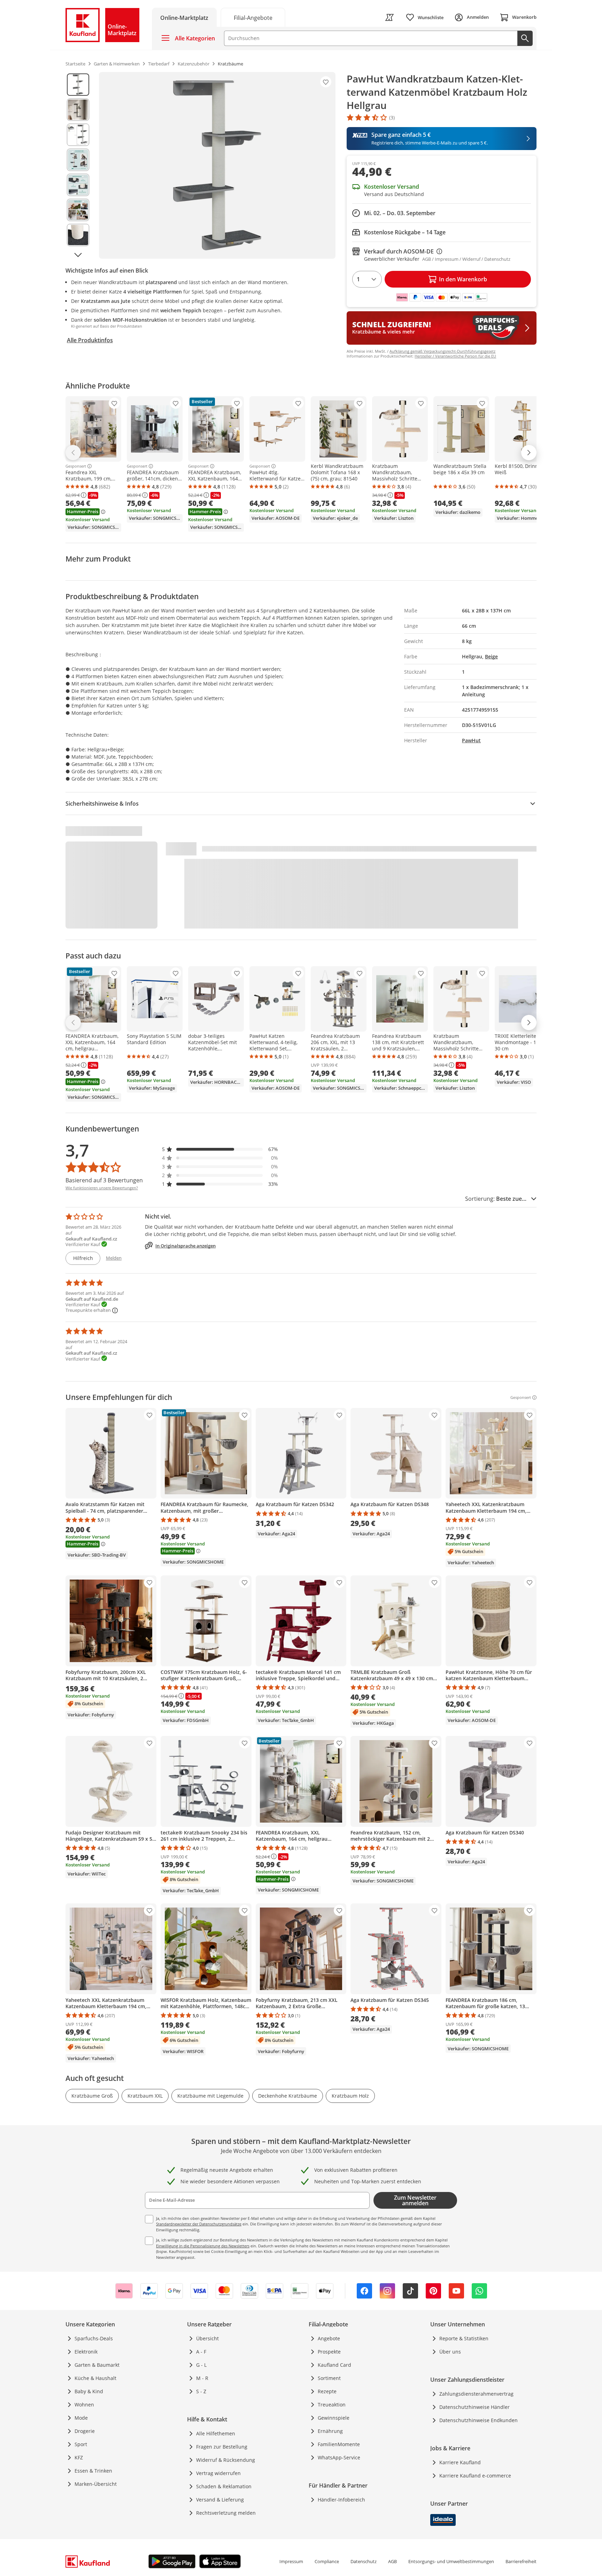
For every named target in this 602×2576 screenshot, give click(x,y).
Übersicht (207, 2338)
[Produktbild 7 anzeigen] (78, 235)
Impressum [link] (291, 2561)
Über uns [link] (450, 2352)
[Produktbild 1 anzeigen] (78, 85)
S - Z (201, 2391)
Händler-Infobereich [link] (341, 2500)
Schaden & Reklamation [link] (224, 2486)
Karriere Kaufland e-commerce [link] (475, 2476)
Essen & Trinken (93, 2471)
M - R (202, 2378)
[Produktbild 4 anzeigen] (78, 160)
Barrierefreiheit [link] (521, 2561)
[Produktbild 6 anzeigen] (78, 210)
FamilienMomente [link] (339, 2444)
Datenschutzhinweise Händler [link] (474, 2407)
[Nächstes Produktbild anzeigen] (78, 255)
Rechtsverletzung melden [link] (226, 2513)
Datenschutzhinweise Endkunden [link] (478, 2420)
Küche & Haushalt (95, 2378)
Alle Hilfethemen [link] (216, 2433)
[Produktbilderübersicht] (78, 165)
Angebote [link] (329, 2338)
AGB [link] (392, 2561)
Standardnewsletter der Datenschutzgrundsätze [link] (199, 2224)
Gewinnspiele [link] (334, 2418)
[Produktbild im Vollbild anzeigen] (217, 165)
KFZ (79, 2457)
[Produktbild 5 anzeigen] (78, 185)
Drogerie (85, 2431)
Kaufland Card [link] (334, 2365)
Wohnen (84, 2405)
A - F (201, 2352)
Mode (81, 2418)
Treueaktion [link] (332, 2405)
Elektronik (86, 2352)
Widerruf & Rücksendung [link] (226, 2460)
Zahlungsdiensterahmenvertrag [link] (476, 2394)
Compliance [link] (327, 2561)
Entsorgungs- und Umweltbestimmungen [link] (451, 2561)
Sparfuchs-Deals (94, 2338)
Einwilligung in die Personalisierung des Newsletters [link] (203, 2246)
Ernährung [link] (330, 2431)
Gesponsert (76, 466)
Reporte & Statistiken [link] (464, 2338)
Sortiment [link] (329, 2378)
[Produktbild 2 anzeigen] (78, 110)
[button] (220, 1149)
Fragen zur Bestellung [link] (222, 2447)
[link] (253, 17)
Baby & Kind (89, 2391)
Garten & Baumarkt (97, 2365)
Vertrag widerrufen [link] (218, 2473)
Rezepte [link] (327, 2391)
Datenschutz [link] (364, 2561)
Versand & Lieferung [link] (220, 2500)
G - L (201, 2365)
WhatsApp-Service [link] (339, 2457)
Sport (81, 2444)
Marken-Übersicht (96, 2484)
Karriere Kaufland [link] (460, 2462)
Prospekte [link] (329, 2352)
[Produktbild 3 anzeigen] (78, 135)
